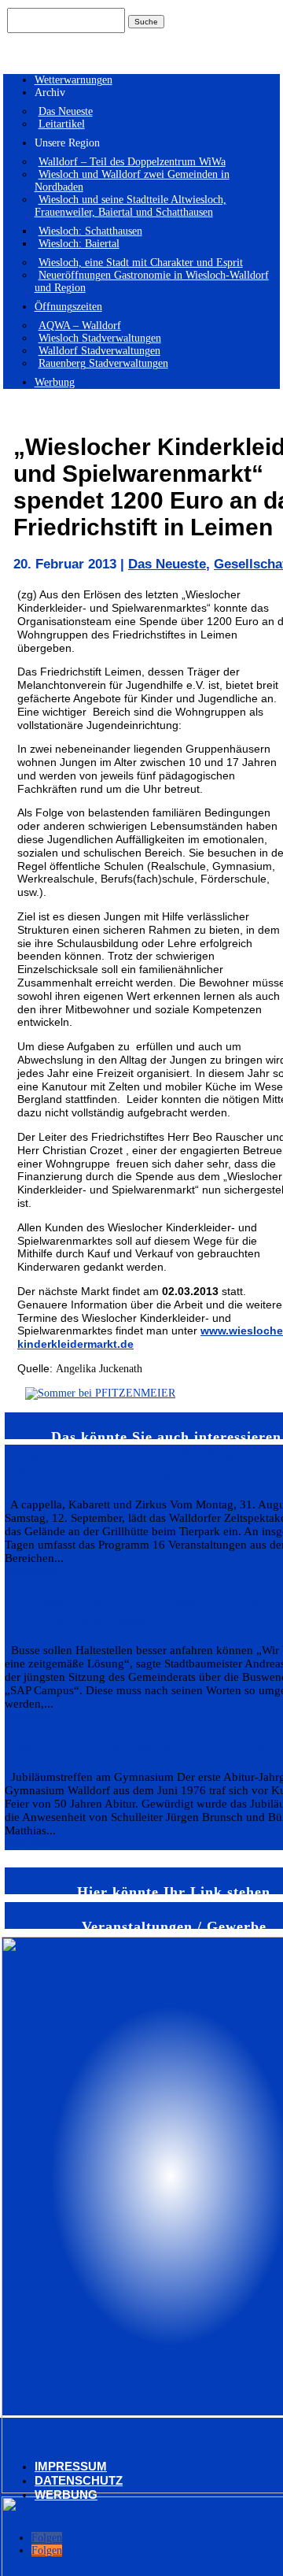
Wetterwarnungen (74, 80)
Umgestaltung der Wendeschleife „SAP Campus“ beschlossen (143, 1610)
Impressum (71, 2466)
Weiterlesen (30, 1571)
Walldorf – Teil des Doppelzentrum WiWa (132, 162)
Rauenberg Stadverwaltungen (103, 363)
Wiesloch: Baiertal (79, 244)
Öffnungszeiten (68, 307)
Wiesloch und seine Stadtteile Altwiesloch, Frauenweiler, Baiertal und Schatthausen (130, 206)
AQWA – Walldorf (80, 326)
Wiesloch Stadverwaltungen (100, 338)
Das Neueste (66, 111)
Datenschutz (79, 2480)
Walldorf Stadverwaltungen (99, 351)
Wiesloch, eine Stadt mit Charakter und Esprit (141, 263)
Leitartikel (62, 124)
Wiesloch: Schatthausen (90, 231)
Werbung (55, 382)
